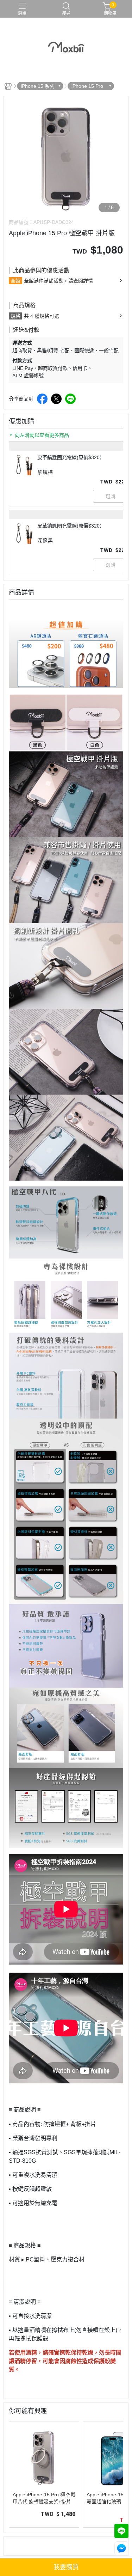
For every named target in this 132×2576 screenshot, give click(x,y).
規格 (15, 316)
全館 (15, 281)
